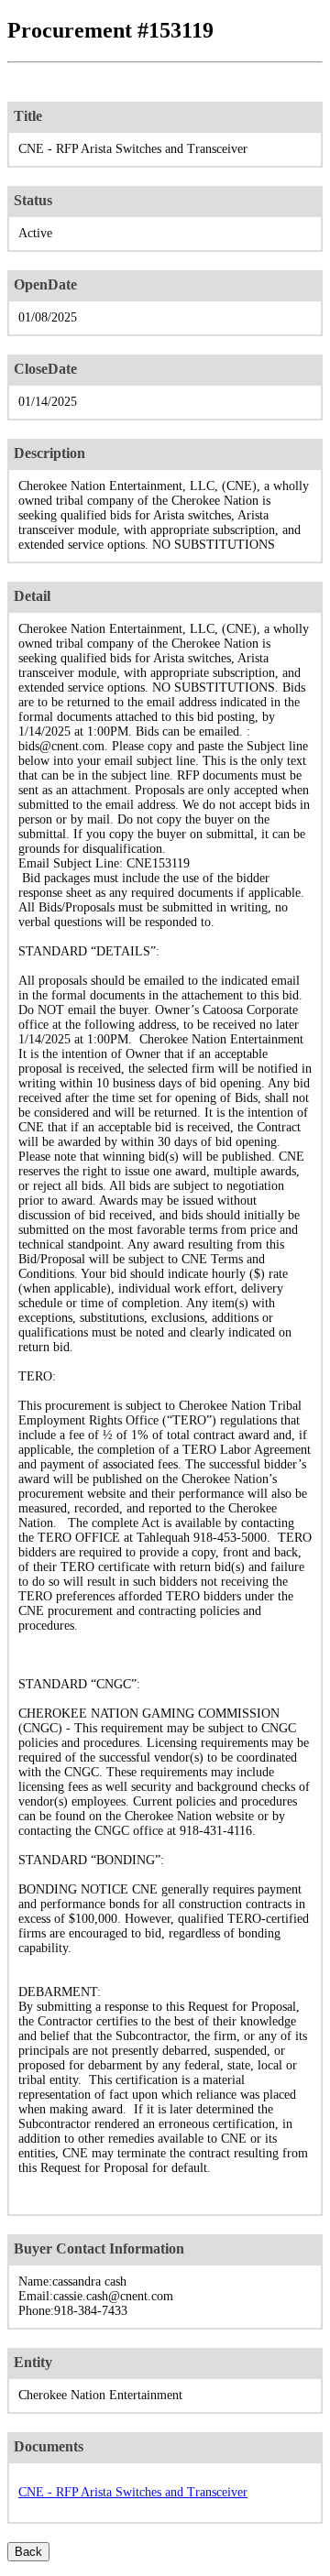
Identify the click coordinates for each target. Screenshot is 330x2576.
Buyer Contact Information (99, 2249)
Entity (33, 2362)
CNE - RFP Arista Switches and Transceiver (133, 2492)
